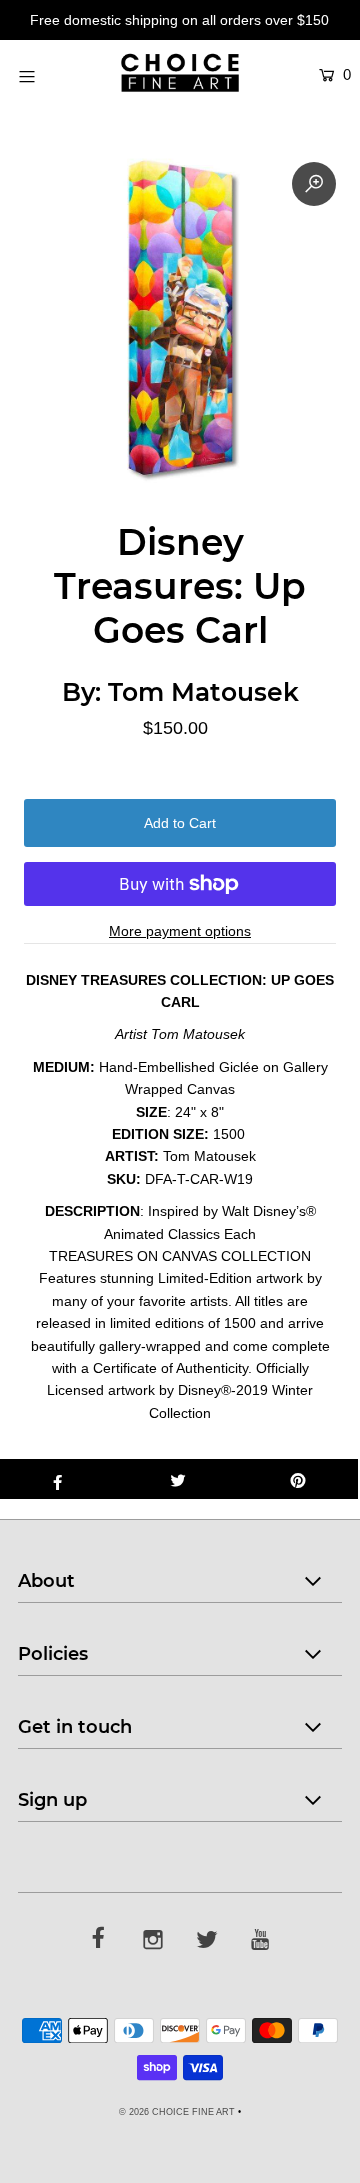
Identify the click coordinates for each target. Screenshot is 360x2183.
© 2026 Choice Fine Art (177, 2112)
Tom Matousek (203, 692)
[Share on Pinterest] (298, 1479)
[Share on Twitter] (178, 1479)
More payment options (180, 931)
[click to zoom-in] (314, 184)
